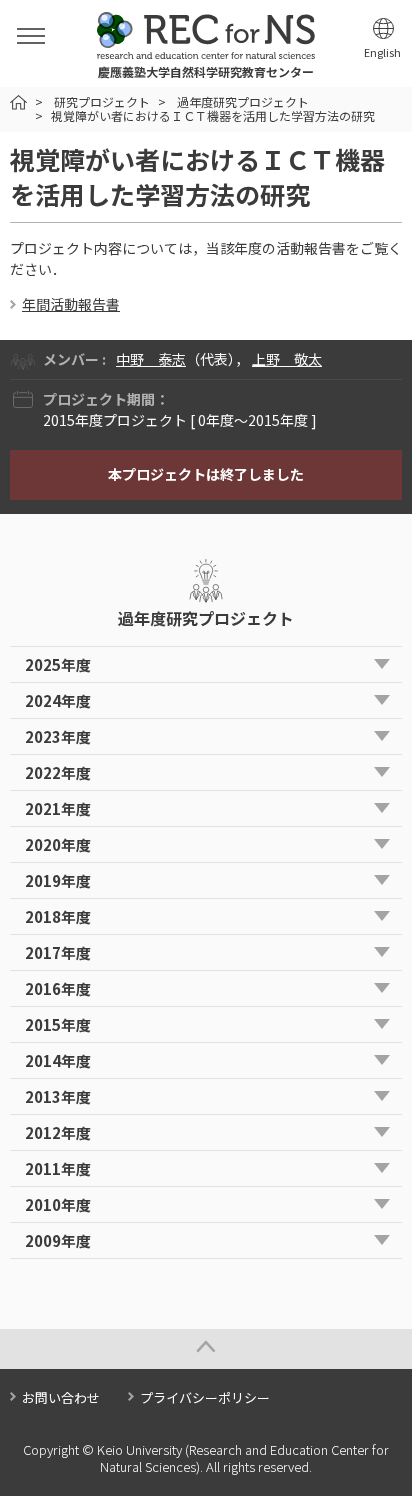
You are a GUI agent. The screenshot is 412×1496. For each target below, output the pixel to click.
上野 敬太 (287, 359)
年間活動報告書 (71, 304)
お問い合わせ (61, 1397)
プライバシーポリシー (205, 1397)
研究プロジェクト (102, 101)
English (382, 52)
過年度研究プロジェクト (243, 101)
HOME (18, 102)
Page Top (206, 1349)
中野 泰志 (151, 359)
